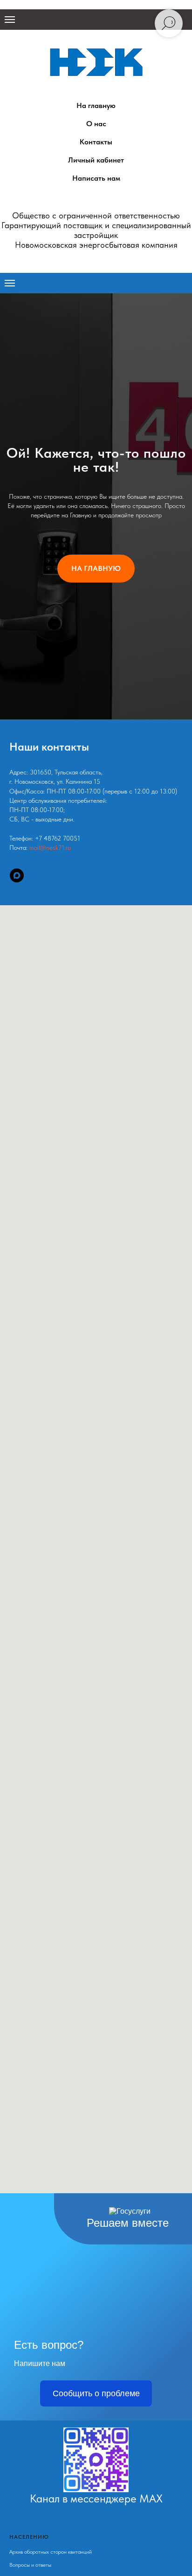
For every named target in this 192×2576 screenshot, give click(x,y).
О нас (96, 124)
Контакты (96, 142)
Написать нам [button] (96, 178)
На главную (96, 105)
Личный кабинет (96, 160)
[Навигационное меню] (10, 20)
